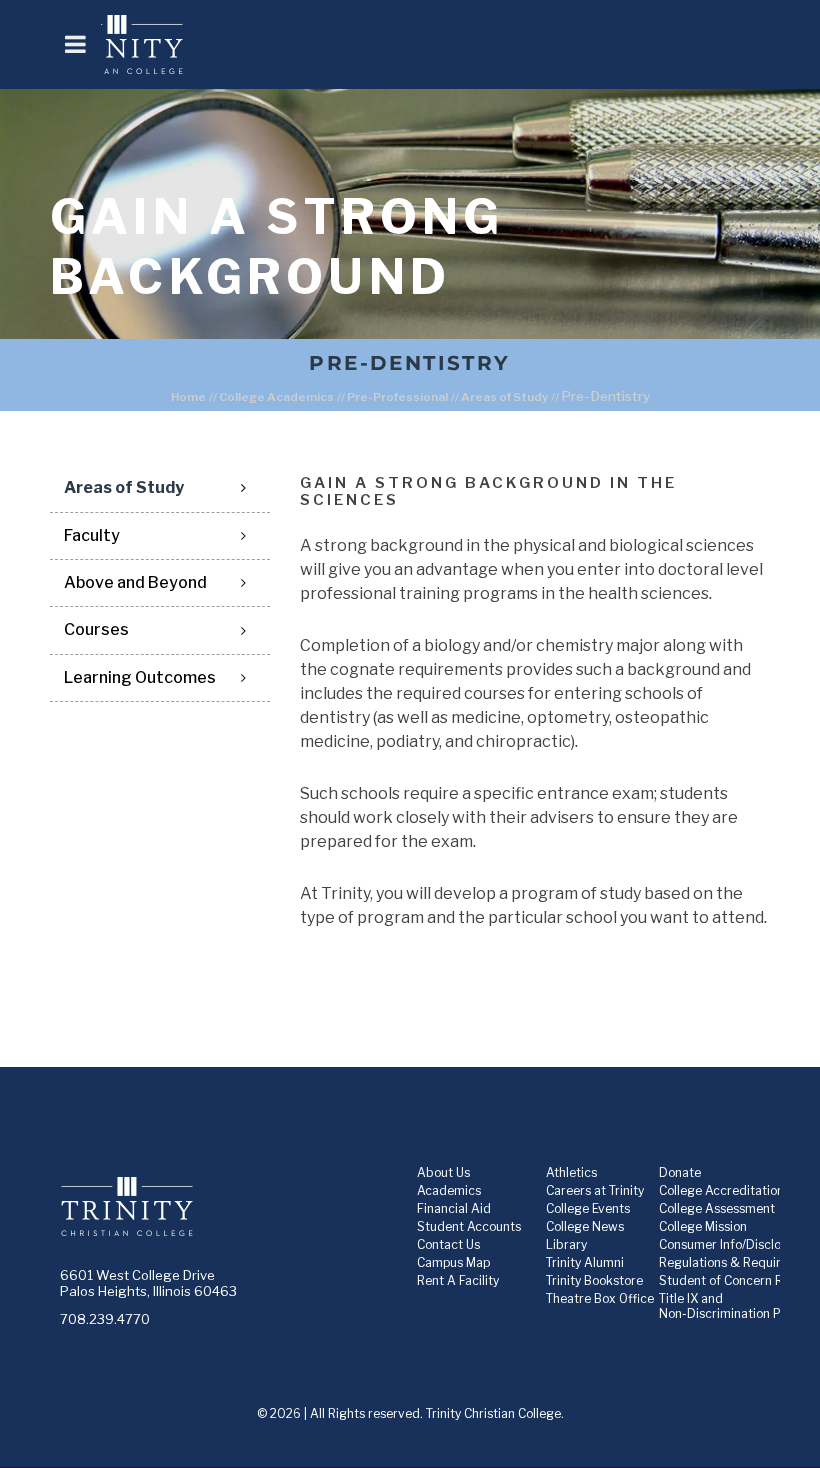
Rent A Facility (458, 1280)
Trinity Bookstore (594, 1280)
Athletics (571, 1172)
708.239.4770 (105, 1319)
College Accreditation (721, 1190)
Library (566, 1244)
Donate (680, 1172)
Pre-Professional (397, 397)
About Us (443, 1172)
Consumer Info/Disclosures (735, 1244)
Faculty (92, 535)
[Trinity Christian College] (435, 44)
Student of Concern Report (736, 1280)
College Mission (703, 1226)
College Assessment (717, 1208)
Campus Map (453, 1262)
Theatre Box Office (600, 1298)
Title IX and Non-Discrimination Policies (737, 1306)
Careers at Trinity (595, 1190)
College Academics (276, 397)
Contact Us (448, 1244)
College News (585, 1226)
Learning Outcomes (140, 677)
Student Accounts (469, 1226)
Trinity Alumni (585, 1262)
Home (188, 397)
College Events (588, 1208)
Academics (449, 1190)
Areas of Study (504, 397)
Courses (96, 629)
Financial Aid (454, 1208)
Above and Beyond (135, 582)
